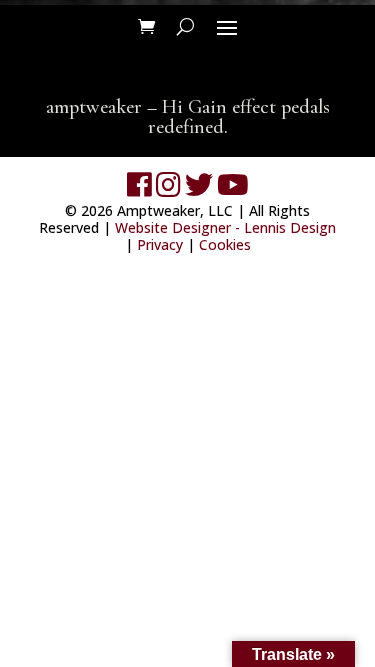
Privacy (160, 244)
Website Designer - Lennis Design (225, 227)
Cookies (225, 244)
